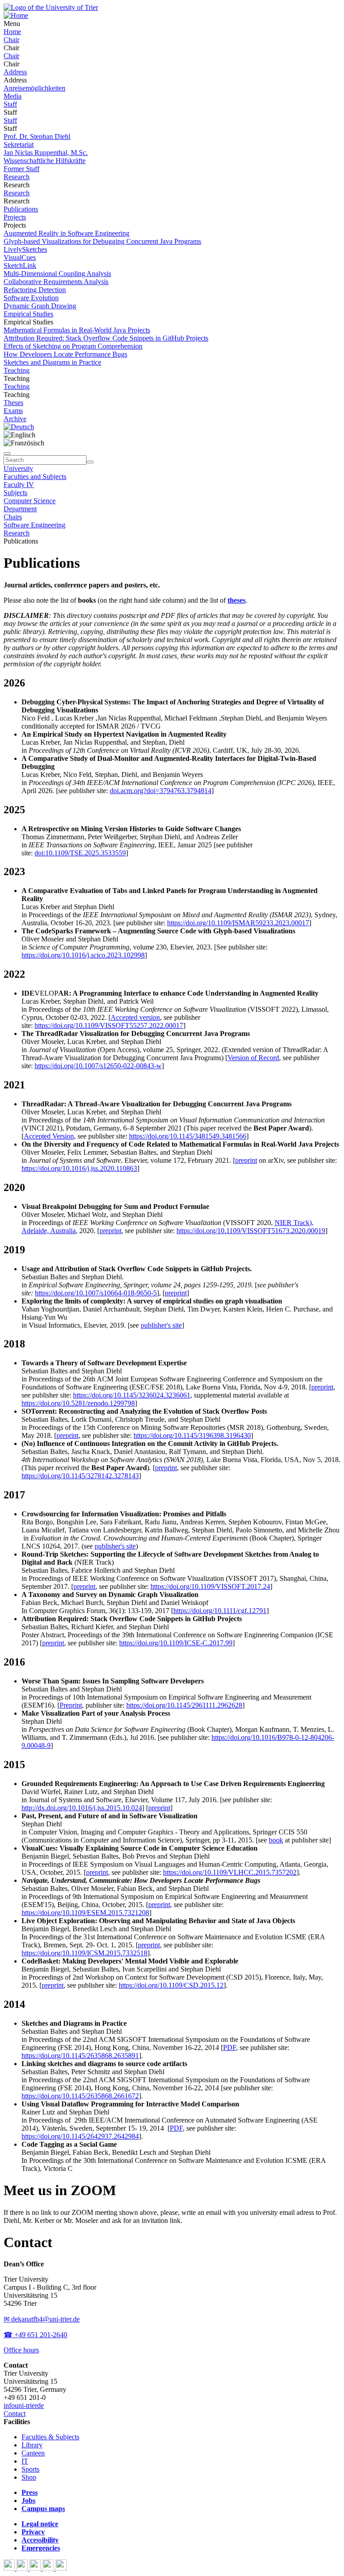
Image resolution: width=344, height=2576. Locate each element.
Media (13, 96)
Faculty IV (19, 485)
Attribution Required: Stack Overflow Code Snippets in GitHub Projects (106, 338)
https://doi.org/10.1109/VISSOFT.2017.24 (210, 1586)
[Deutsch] (19, 427)
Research (17, 177)
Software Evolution (31, 298)
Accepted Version (49, 1136)
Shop (29, 2477)
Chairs (13, 517)
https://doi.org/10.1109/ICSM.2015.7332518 (84, 1953)
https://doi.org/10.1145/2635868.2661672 (80, 2096)
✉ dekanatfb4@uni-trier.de (42, 2319)
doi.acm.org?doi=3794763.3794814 (161, 791)
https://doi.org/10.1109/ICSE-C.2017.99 (176, 1643)
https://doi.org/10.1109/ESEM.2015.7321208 (85, 1913)
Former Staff (21, 169)
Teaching (17, 370)
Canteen (33, 2453)
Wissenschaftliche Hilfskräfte (45, 161)
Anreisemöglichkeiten (34, 88)
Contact (15, 2414)
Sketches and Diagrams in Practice (52, 362)
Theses (13, 403)
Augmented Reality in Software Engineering (67, 233)
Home (12, 32)
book (276, 1840)
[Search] (90, 462)
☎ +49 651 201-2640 (35, 2335)
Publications (21, 209)
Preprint (71, 1705)
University (18, 468)
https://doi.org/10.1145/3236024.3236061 (132, 1395)
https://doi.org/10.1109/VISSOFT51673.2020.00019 (251, 1231)
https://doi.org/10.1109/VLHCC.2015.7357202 (230, 1872)
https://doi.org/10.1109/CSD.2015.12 (171, 1985)
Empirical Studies (28, 314)
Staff (10, 104)
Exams (13, 411)
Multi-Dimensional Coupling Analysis (57, 274)
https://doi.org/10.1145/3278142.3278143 (80, 1476)
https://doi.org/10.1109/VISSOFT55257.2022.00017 (109, 1025)
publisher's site (161, 1325)
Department (20, 509)
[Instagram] (49, 2568)
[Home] (16, 15)
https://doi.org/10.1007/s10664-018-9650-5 (96, 1293)
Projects (15, 217)
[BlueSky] (23, 2568)
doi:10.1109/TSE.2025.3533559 (80, 853)
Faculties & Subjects (50, 2437)
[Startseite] (51, 7)
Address (15, 72)
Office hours (21, 2350)
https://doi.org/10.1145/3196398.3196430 (192, 1435)
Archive (15, 419)
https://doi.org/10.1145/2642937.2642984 (80, 2136)
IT (25, 2461)
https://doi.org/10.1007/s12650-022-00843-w (98, 1066)
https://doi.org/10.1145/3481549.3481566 (188, 1136)
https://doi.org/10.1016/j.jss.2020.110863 (79, 1168)
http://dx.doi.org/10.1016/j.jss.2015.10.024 (82, 1808)
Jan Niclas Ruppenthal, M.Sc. (46, 153)
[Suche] (7, 453)
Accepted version (135, 1017)
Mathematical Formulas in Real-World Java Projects (77, 330)
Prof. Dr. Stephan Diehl (37, 136)
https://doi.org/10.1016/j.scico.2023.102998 (83, 955)
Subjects (15, 493)
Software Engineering (34, 525)
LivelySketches (25, 249)
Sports (30, 2469)
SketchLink (20, 265)
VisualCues (20, 257)
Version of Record (253, 1058)
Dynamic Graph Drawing (40, 306)
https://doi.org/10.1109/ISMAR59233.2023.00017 (238, 923)
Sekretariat (19, 145)
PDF (230, 2047)
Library (32, 2445)
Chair (11, 40)
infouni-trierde (24, 2406)
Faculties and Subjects (35, 477)
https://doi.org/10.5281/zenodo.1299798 (78, 1403)
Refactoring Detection (35, 290)
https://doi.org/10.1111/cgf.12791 (220, 1611)
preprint (246, 1160)
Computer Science (30, 501)
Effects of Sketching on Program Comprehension (73, 346)
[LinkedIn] (61, 2568)
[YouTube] (36, 2568)
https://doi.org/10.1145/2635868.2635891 (80, 2056)
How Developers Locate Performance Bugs (65, 354)
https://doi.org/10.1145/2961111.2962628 (184, 1705)
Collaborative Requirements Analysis (56, 282)
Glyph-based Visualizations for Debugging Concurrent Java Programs (102, 241)
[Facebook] (10, 2568)
